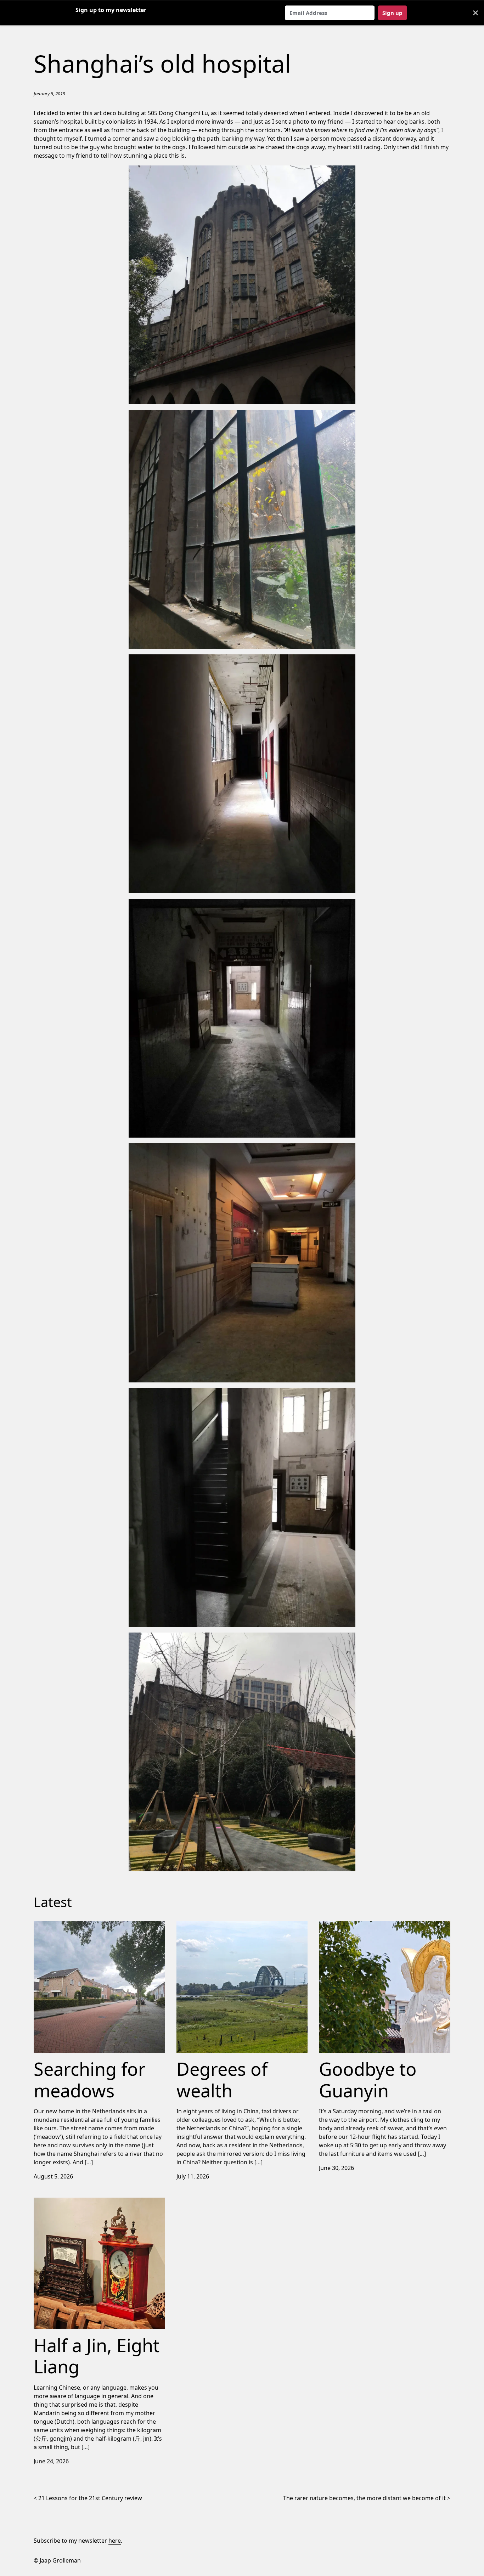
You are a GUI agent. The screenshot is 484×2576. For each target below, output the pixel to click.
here (115, 2541)
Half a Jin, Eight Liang (62, 2202)
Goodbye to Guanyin (347, 1926)
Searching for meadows (66, 1926)
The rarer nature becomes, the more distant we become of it (364, 2498)
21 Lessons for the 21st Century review (90, 2498)
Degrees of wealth (201, 1926)
